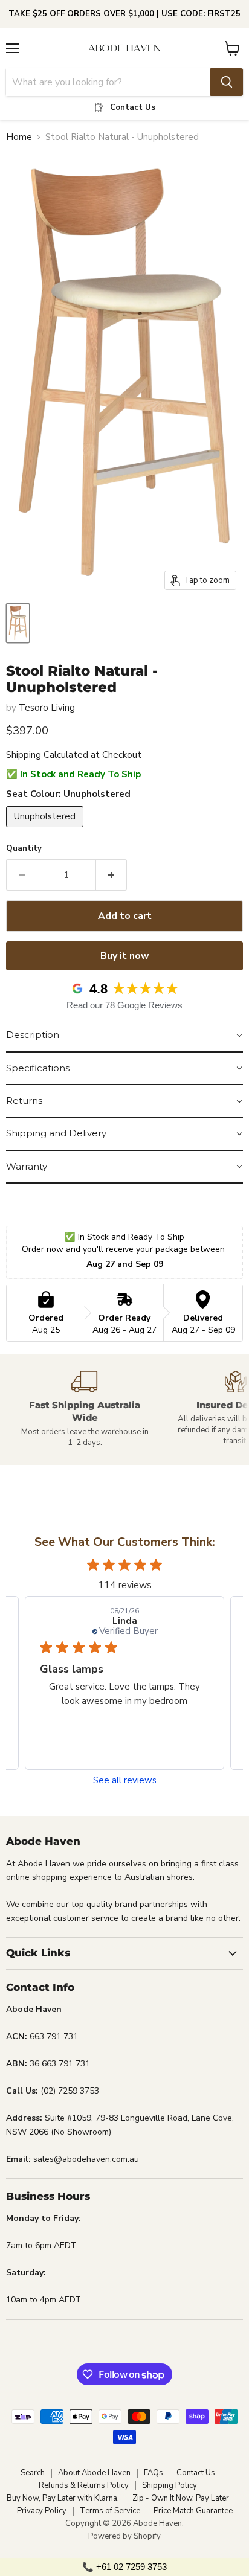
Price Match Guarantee (193, 2511)
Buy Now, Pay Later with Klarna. (63, 2498)
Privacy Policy (42, 2511)
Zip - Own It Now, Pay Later (181, 2498)
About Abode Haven (94, 2473)
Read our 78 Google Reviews (124, 1005)
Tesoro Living (47, 708)
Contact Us (196, 2473)
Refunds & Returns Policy (84, 2485)
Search (33, 2473)
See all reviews (125, 1780)
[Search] (227, 82)
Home (19, 137)
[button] (124, 1036)
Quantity (24, 849)
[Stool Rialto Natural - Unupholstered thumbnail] (18, 623)
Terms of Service (110, 2511)
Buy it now (125, 956)
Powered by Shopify (124, 2536)
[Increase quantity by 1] (112, 875)
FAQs (154, 2473)
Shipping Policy (170, 2485)
